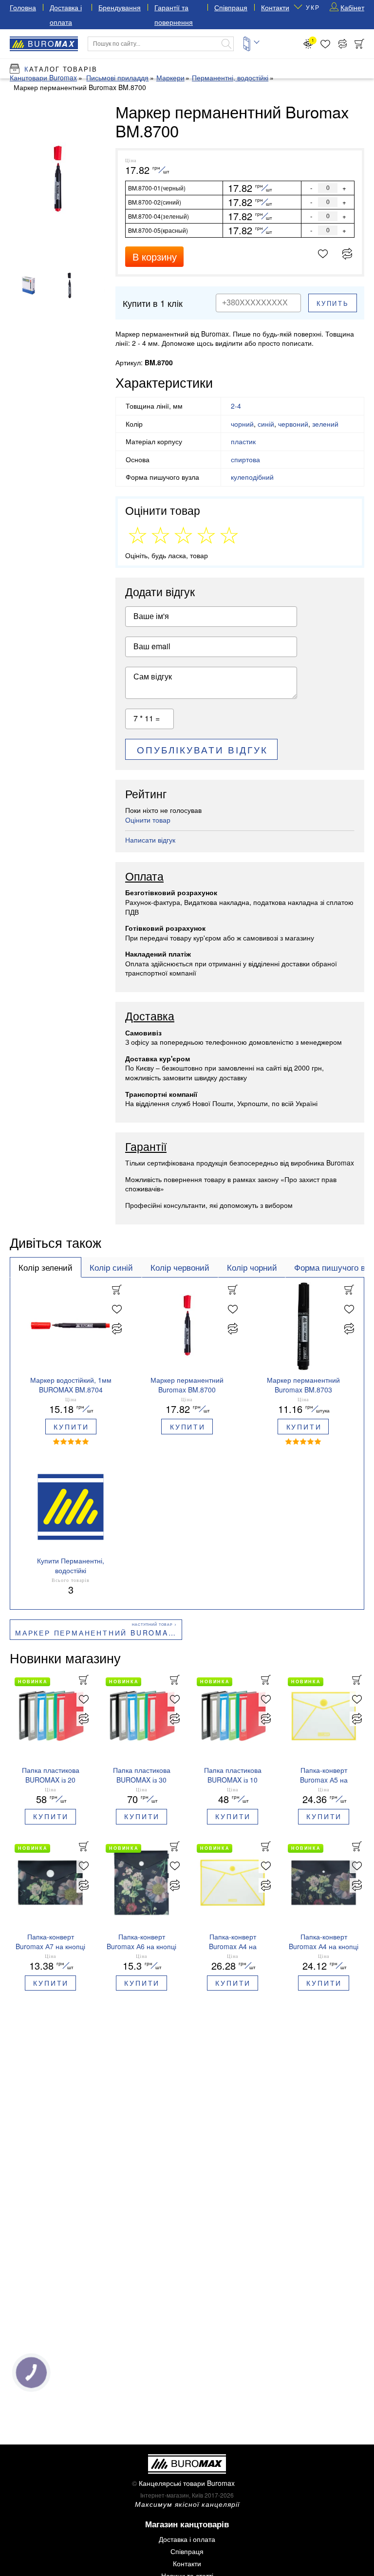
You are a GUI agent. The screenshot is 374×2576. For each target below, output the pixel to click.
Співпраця (231, 7)
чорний (242, 424)
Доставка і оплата (187, 2539)
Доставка (150, 1016)
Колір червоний (180, 1267)
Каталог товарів (61, 69)
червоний (293, 424)
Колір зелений (46, 1267)
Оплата (144, 877)
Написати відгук (150, 840)
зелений (325, 424)
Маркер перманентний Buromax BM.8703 (99, 1633)
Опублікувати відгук (202, 749)
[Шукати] (226, 44)
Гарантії (146, 1147)
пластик (243, 441)
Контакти (275, 7)
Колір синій (111, 1267)
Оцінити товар (148, 820)
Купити (71, 1427)
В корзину (155, 256)
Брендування (120, 7)
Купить (333, 303)
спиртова (245, 459)
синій (266, 424)
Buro (51, 44)
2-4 (236, 406)
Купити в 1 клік (153, 303)
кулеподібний (252, 477)
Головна (23, 7)
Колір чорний (252, 1267)
